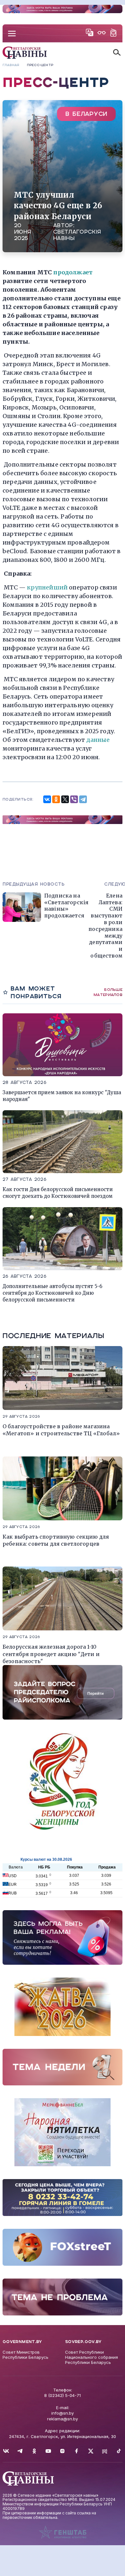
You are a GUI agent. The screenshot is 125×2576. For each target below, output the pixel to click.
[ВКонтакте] (47, 799)
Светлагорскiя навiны (77, 235)
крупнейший (47, 587)
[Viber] (74, 799)
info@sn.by (63, 2413)
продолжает (73, 272)
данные (98, 740)
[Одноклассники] (56, 799)
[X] (65, 799)
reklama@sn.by (63, 2419)
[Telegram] (83, 799)
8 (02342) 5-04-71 (63, 2395)
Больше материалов (108, 992)
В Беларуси (86, 114)
